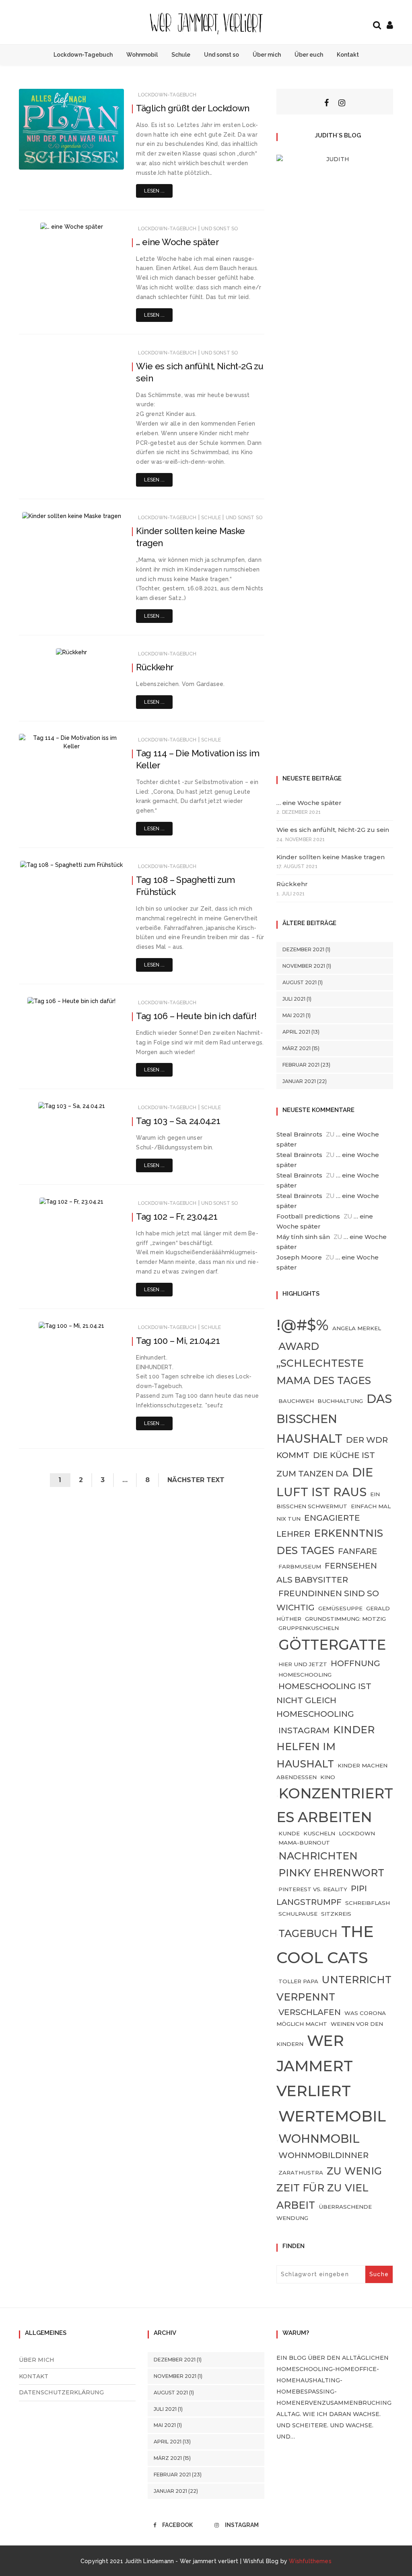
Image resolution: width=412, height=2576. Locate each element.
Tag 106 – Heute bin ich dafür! (196, 1016)
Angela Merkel (357, 1328)
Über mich (267, 55)
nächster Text (196, 1480)
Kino (328, 1777)
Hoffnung (355, 1663)
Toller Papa (298, 1981)
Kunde (289, 1833)
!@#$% (303, 1325)
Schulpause (298, 1914)
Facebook (177, 2525)
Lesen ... (154, 191)
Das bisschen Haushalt (334, 1418)
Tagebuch (308, 1933)
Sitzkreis (336, 1914)
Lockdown (357, 1833)
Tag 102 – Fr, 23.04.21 (177, 1216)
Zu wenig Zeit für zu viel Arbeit (329, 2188)
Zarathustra (301, 2173)
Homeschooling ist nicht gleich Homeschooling (324, 1700)
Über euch (309, 55)
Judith (50, 158)
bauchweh (296, 1401)
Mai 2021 (294, 1015)
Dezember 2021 (303, 949)
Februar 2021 (301, 1065)
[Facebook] (327, 103)
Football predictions (308, 1216)
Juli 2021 (294, 999)
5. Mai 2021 (101, 739)
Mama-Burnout (304, 1843)
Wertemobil (332, 2116)
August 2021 (300, 982)
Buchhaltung (340, 1401)
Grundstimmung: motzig (345, 1619)
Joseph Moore (299, 1257)
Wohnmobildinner (323, 2155)
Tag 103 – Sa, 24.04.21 (178, 1121)
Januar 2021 (299, 1081)
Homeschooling (305, 1675)
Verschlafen (310, 2012)
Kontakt (348, 55)
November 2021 (304, 966)
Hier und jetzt (303, 1664)
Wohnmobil (142, 55)
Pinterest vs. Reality (313, 1889)
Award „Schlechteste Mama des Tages (324, 1363)
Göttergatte (332, 1645)
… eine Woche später (177, 242)
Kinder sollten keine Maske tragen (331, 857)
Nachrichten (318, 1856)
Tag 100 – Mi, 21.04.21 (178, 1341)
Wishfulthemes (310, 2561)
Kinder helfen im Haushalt (325, 1747)
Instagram (304, 1730)
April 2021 (296, 1032)
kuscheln (319, 1833)
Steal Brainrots (299, 1134)
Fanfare (358, 1551)
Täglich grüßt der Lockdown (193, 108)
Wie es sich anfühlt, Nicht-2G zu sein (333, 830)
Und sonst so (221, 55)
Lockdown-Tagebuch (83, 55)
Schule (181, 55)
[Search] (377, 24)
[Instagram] (342, 103)
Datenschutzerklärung (61, 2392)
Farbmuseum (300, 1566)
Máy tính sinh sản (303, 1237)
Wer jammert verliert (315, 2066)
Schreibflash (368, 1903)
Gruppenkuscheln (309, 1628)
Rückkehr (155, 667)
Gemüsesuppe (340, 1608)
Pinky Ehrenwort (331, 1873)
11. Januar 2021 (97, 158)
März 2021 (297, 1048)
